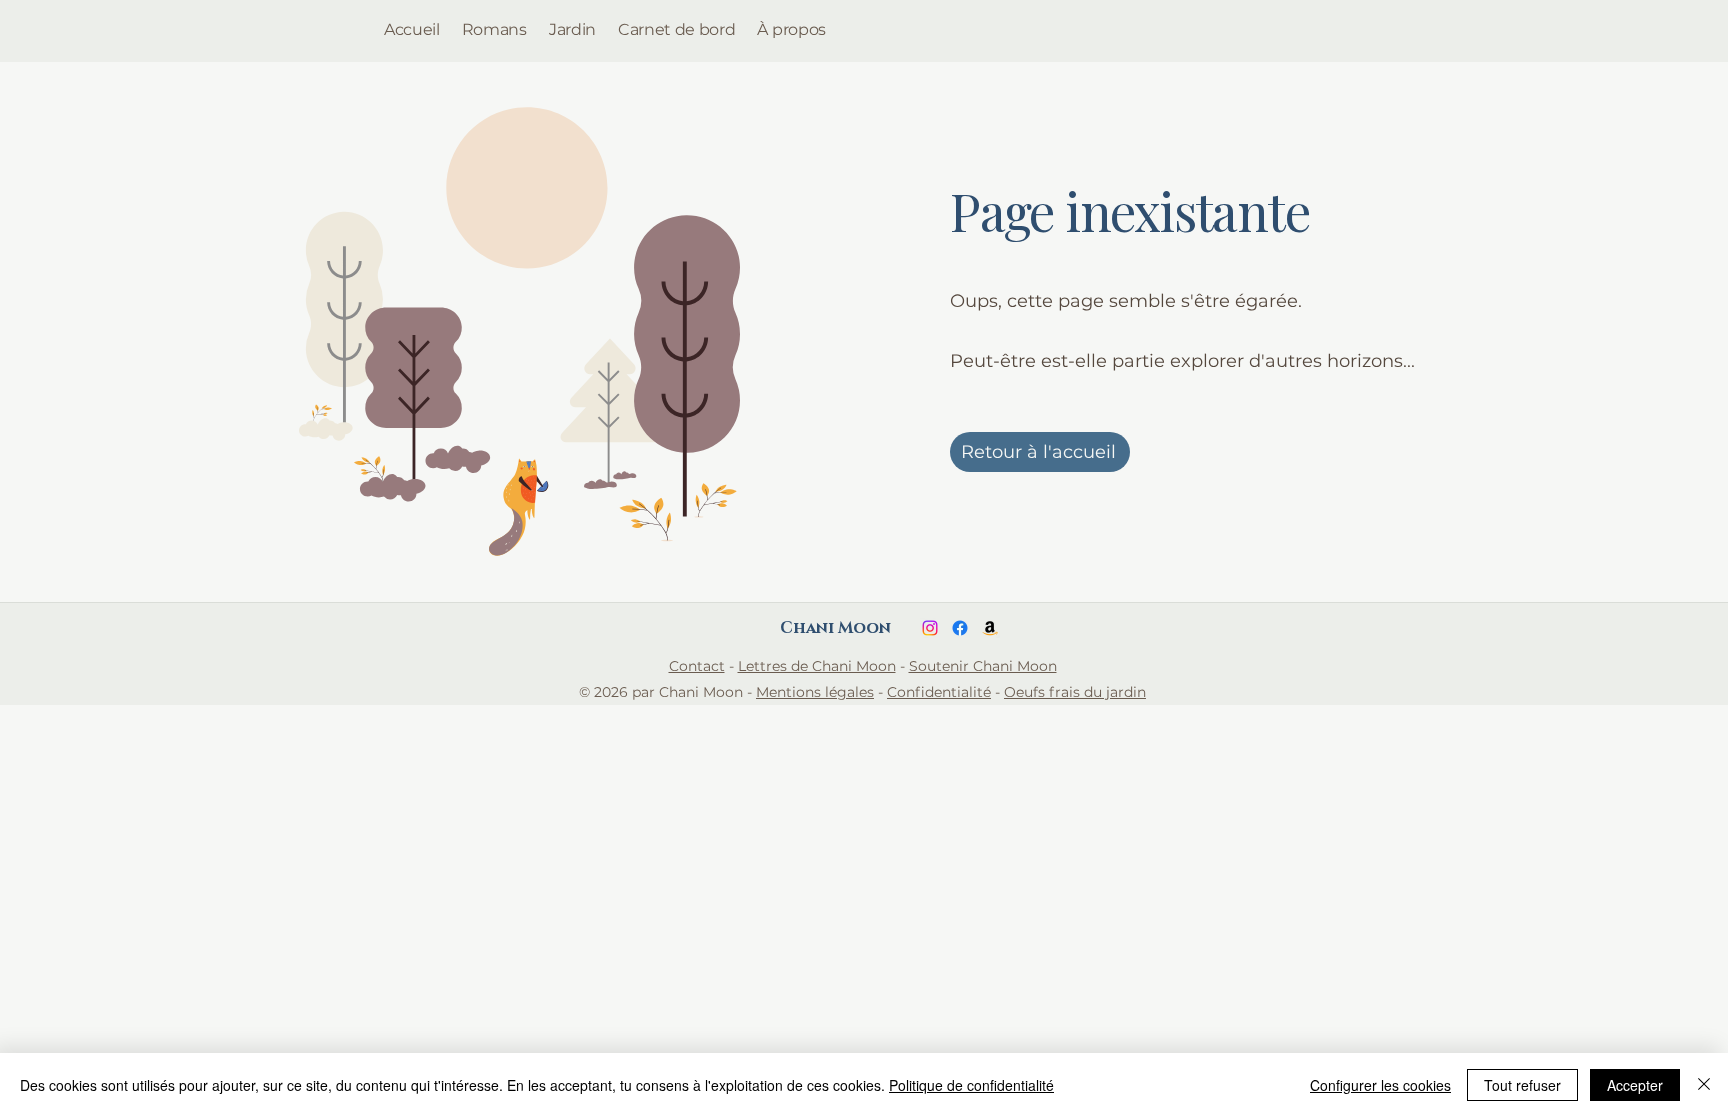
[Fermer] (1704, 1085)
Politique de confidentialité (971, 1085)
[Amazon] (990, 628)
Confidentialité (939, 692)
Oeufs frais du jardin (1075, 692)
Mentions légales (815, 692)
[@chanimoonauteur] (960, 628)
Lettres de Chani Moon (817, 666)
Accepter (1635, 1085)
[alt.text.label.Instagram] (930, 628)
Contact (697, 666)
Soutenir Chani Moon (983, 666)
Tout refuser (1522, 1085)
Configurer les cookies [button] (1380, 1085)
